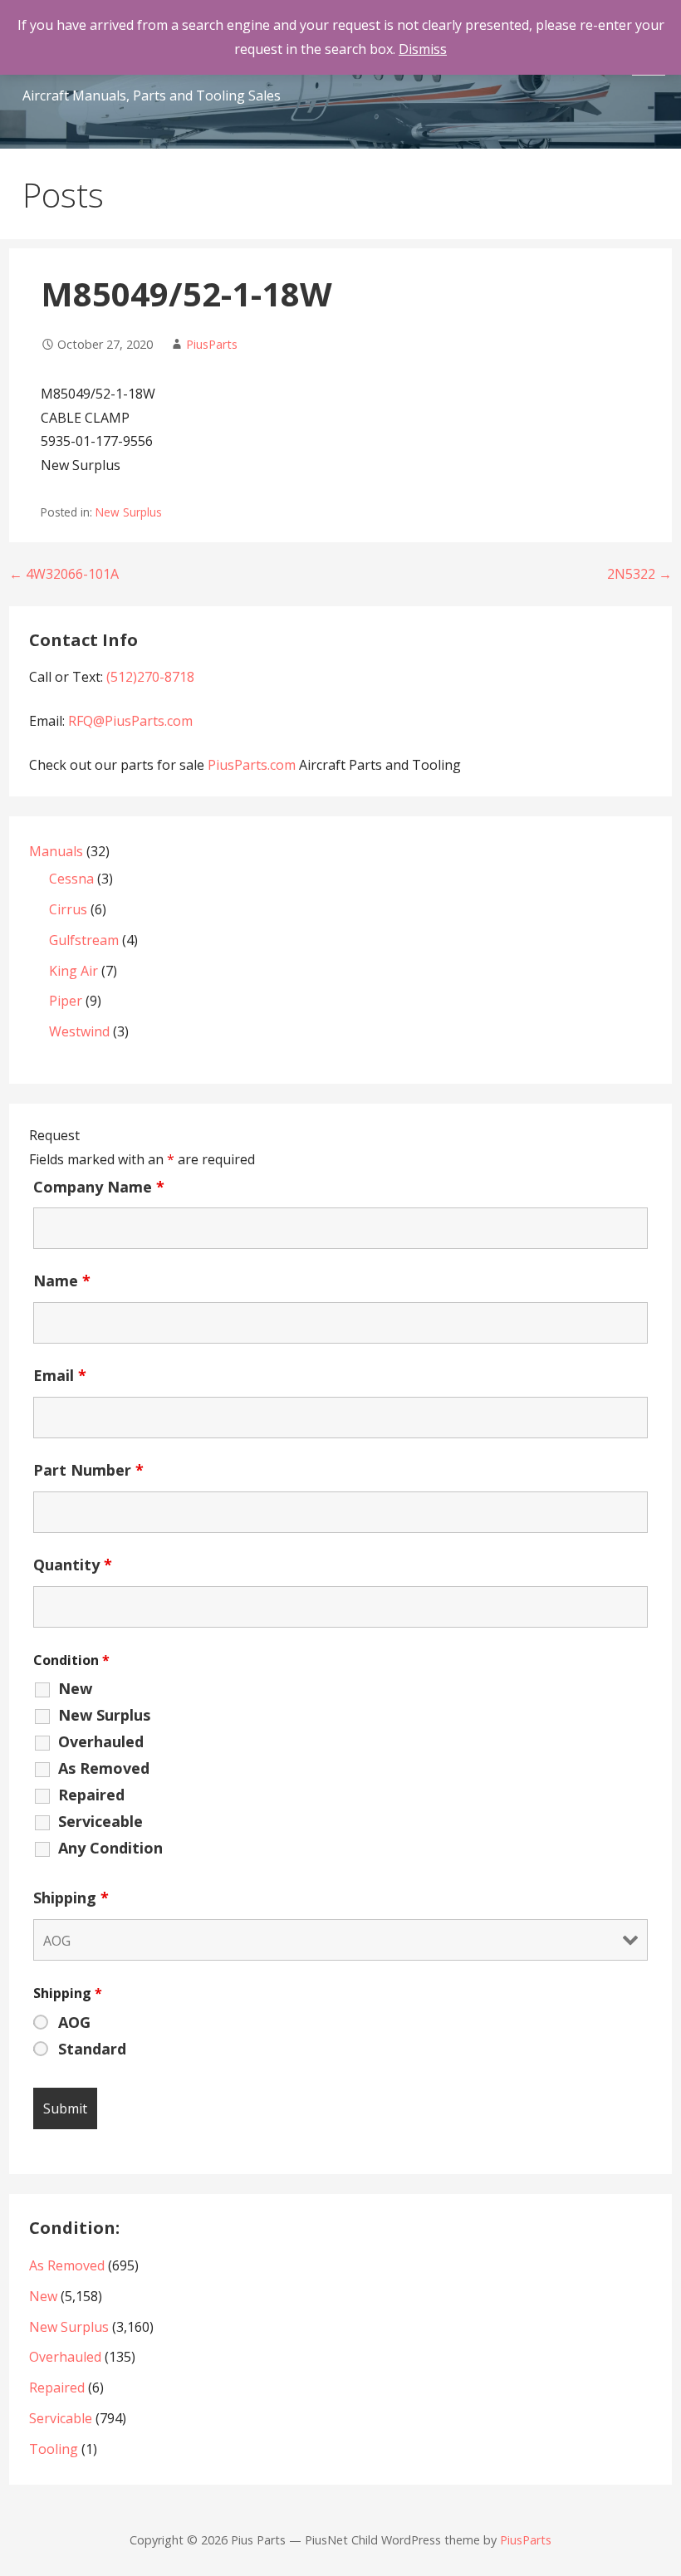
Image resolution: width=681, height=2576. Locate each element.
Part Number (88, 1470)
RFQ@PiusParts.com (130, 721)
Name (62, 1281)
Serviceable (100, 1821)
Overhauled (101, 1741)
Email (60, 1375)
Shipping (71, 1898)
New (75, 1688)
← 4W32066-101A (64, 574)
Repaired (91, 1795)
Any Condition (110, 1848)
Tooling (54, 2449)
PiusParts (212, 344)
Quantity (73, 1565)
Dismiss (423, 49)
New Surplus (129, 512)
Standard (92, 2049)
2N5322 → (639, 574)
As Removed (104, 1768)
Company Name (99, 1187)
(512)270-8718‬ (150, 677)
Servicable (61, 2418)
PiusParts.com (253, 765)
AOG (74, 2022)
